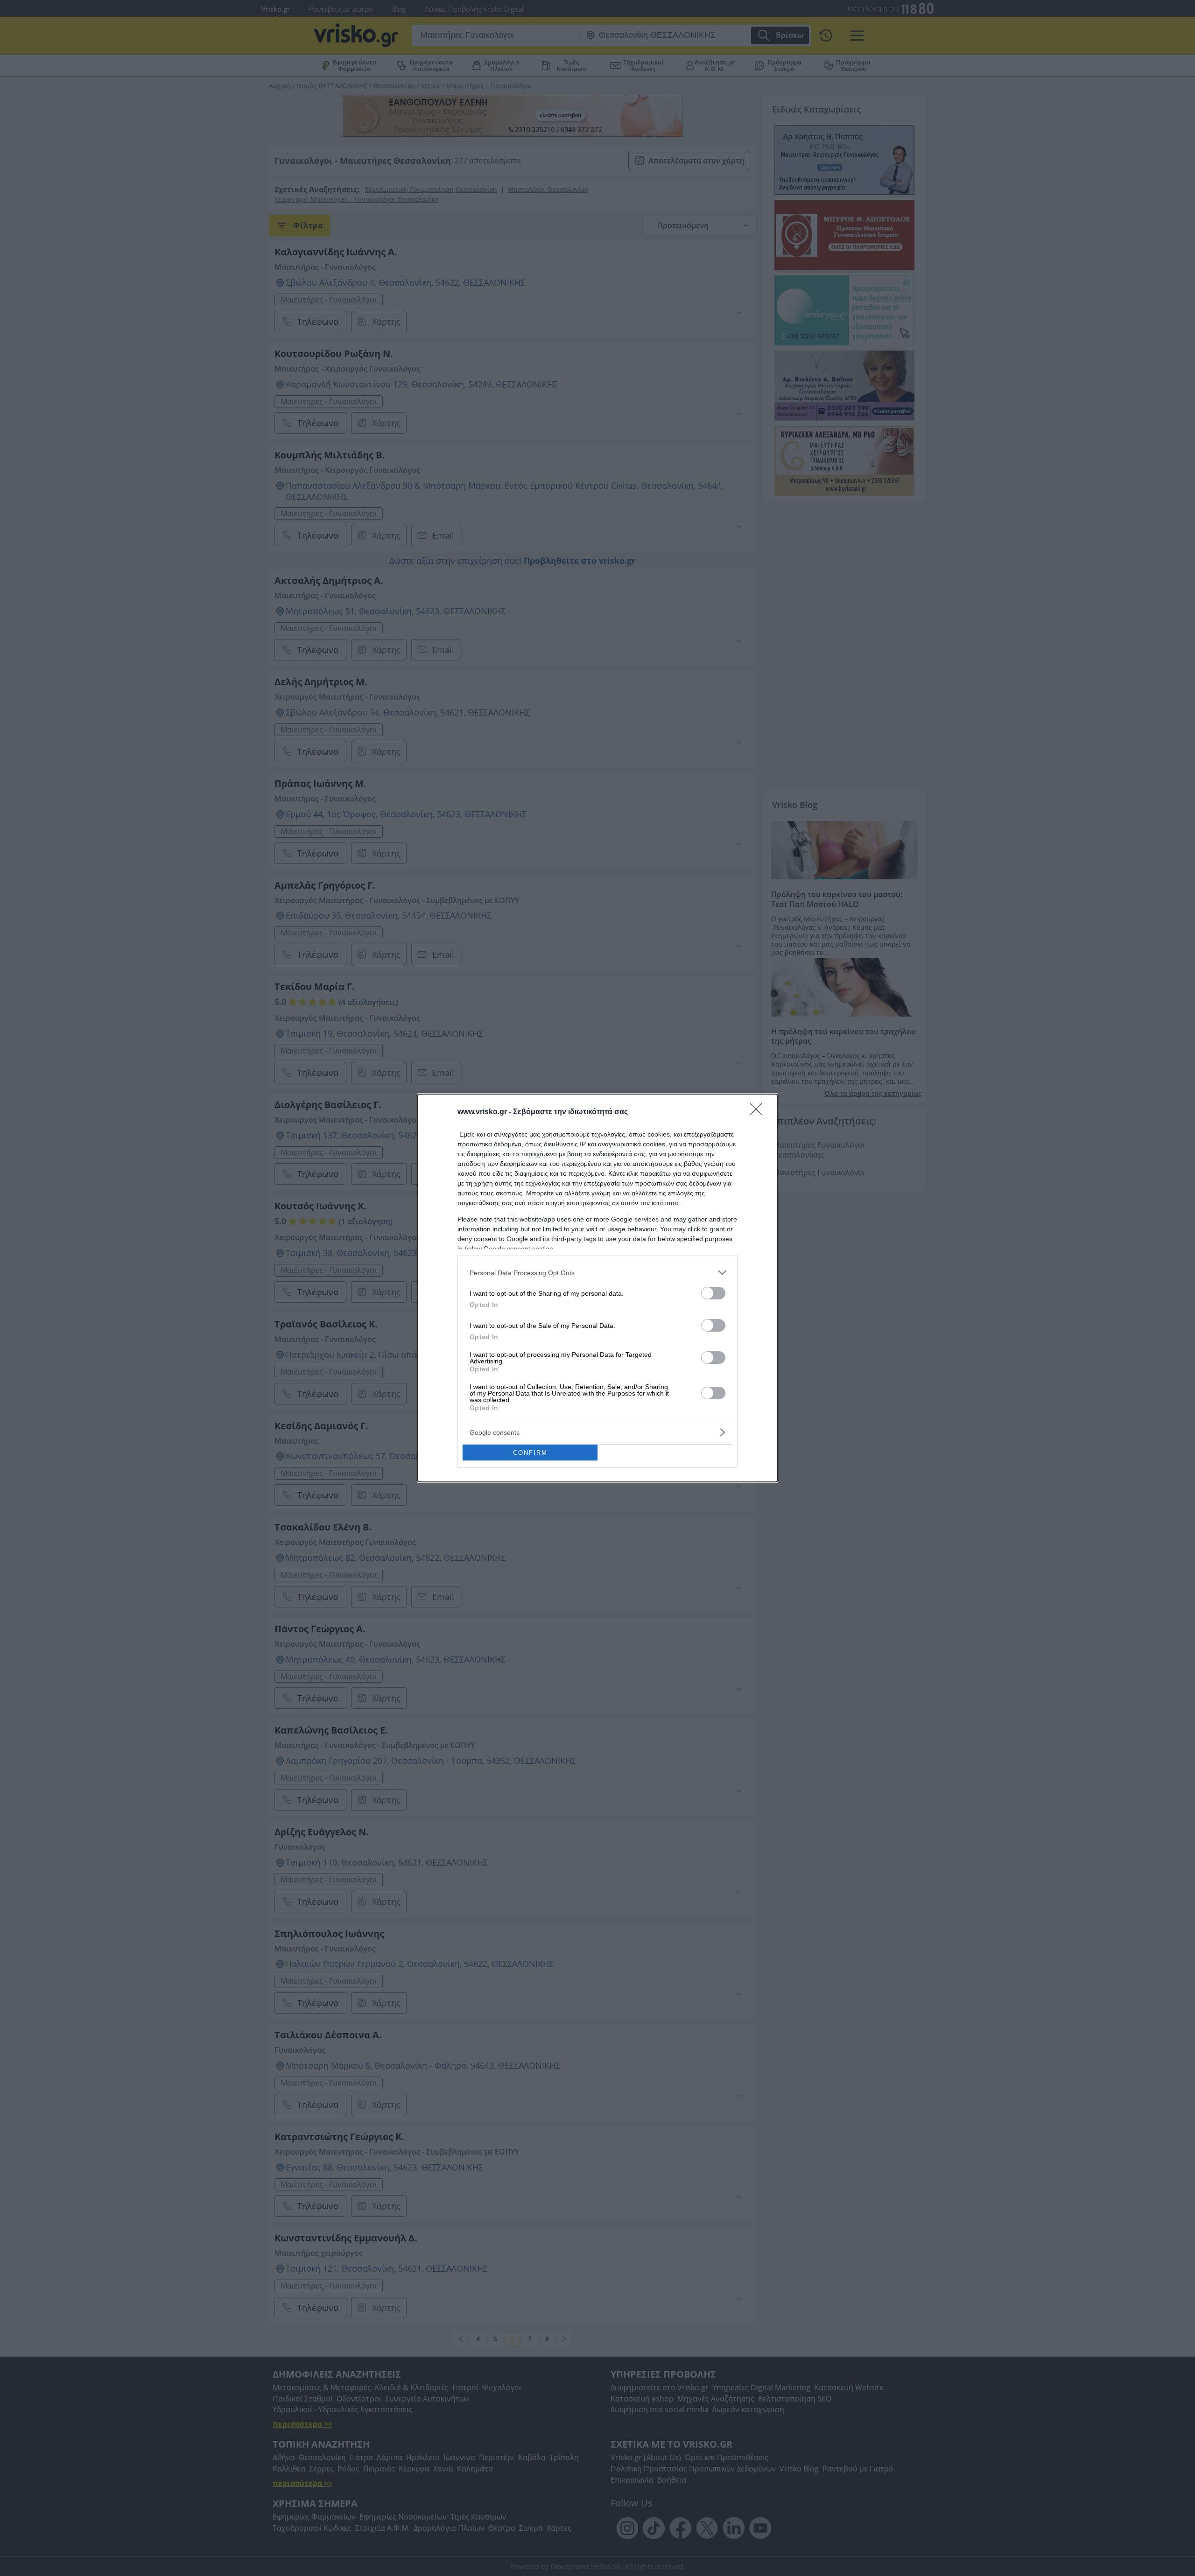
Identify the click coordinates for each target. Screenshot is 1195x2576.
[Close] (759, 1112)
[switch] (713, 1293)
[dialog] (597, 1288)
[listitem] (597, 1273)
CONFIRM (530, 1453)
